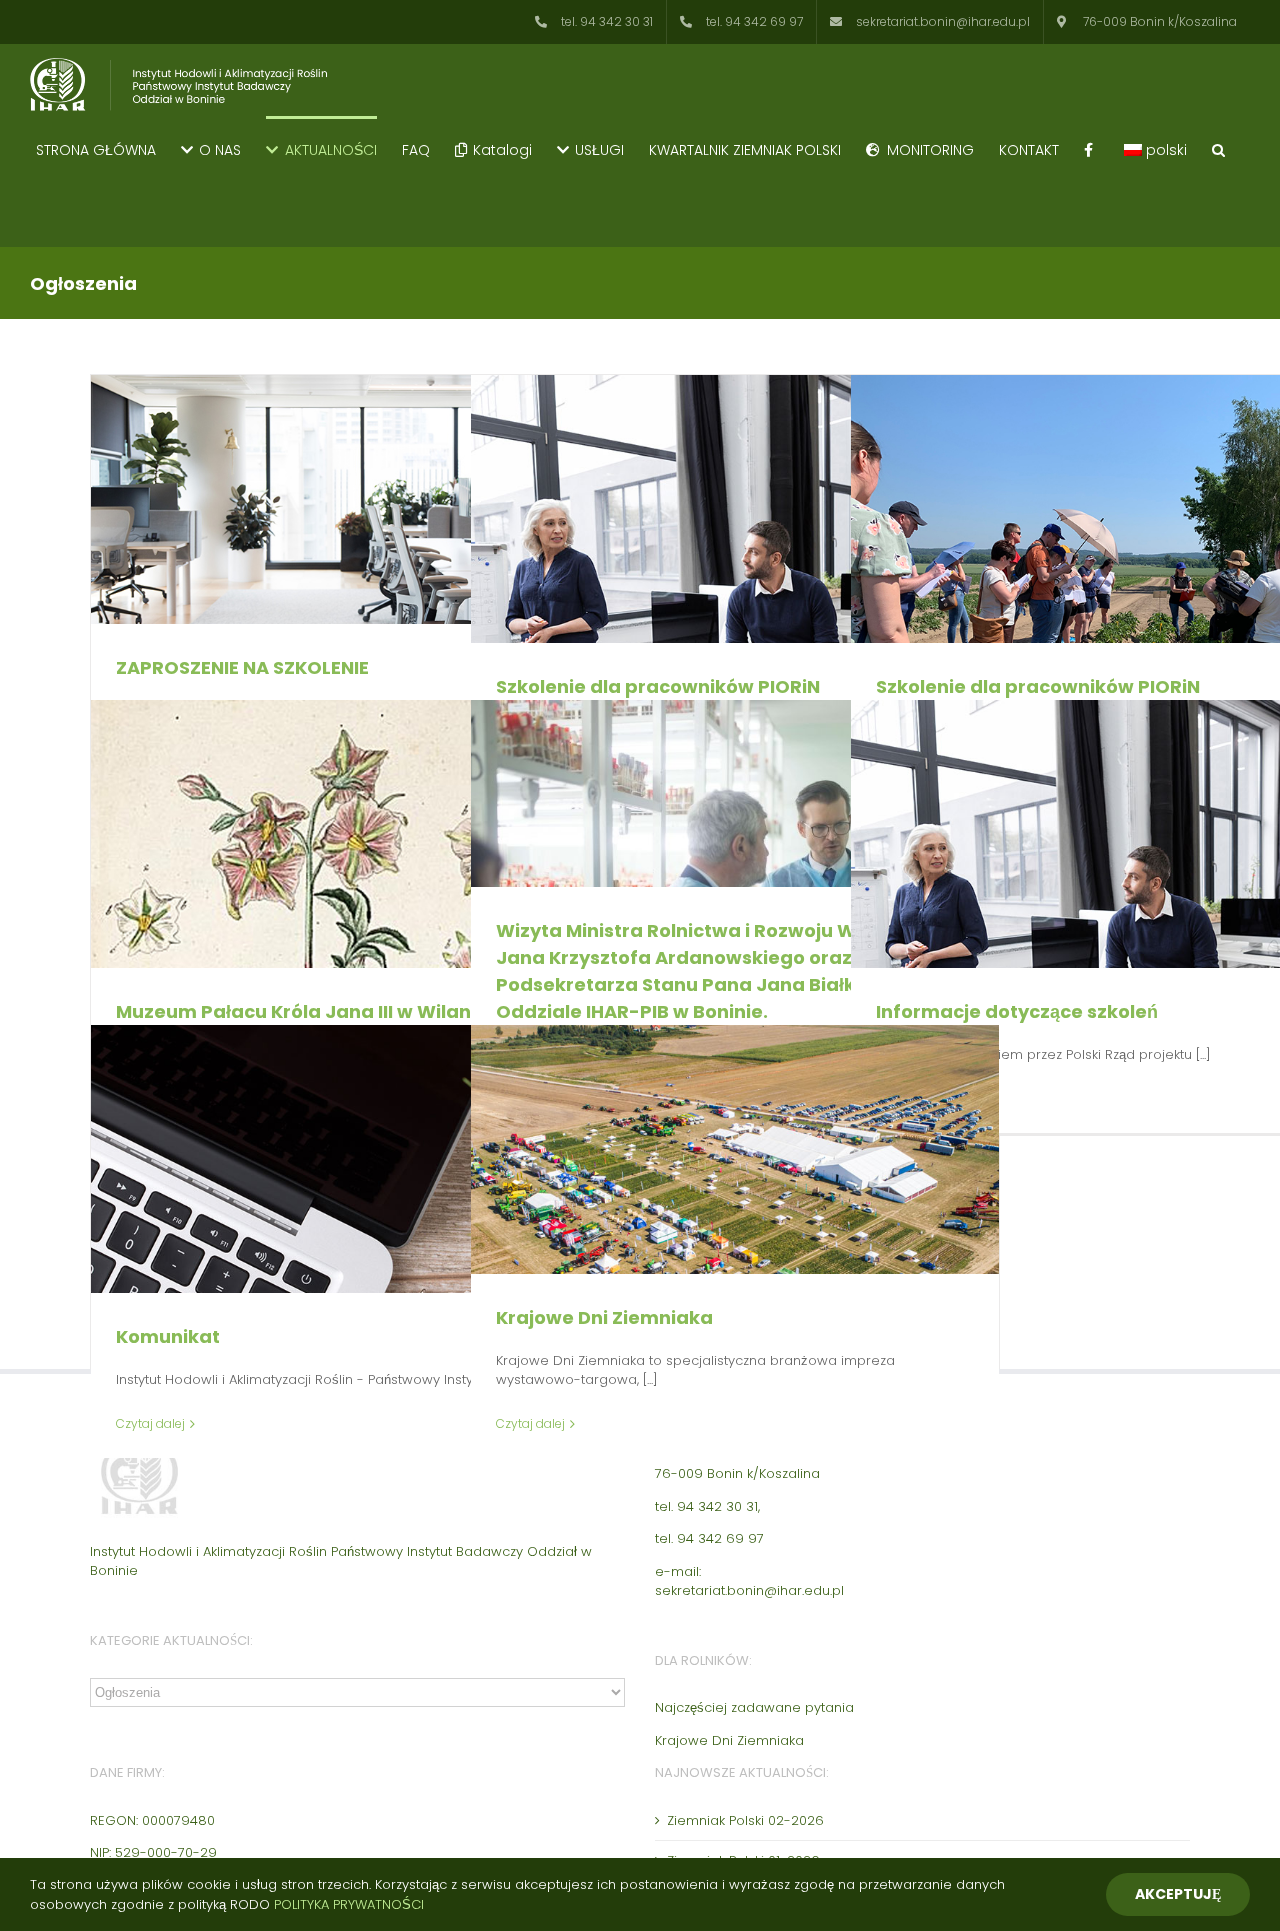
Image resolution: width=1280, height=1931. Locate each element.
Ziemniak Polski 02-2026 (745, 1820)
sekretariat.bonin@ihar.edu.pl (749, 1590)
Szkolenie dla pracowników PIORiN (658, 686)
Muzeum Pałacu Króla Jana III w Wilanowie (316, 1011)
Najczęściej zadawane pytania (754, 1707)
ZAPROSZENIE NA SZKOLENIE (242, 667)
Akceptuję (1178, 1894)
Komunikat (168, 1336)
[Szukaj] (1218, 148)
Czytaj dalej (150, 1423)
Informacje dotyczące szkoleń (1017, 1011)
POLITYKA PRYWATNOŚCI (349, 1904)
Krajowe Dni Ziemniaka (604, 1317)
